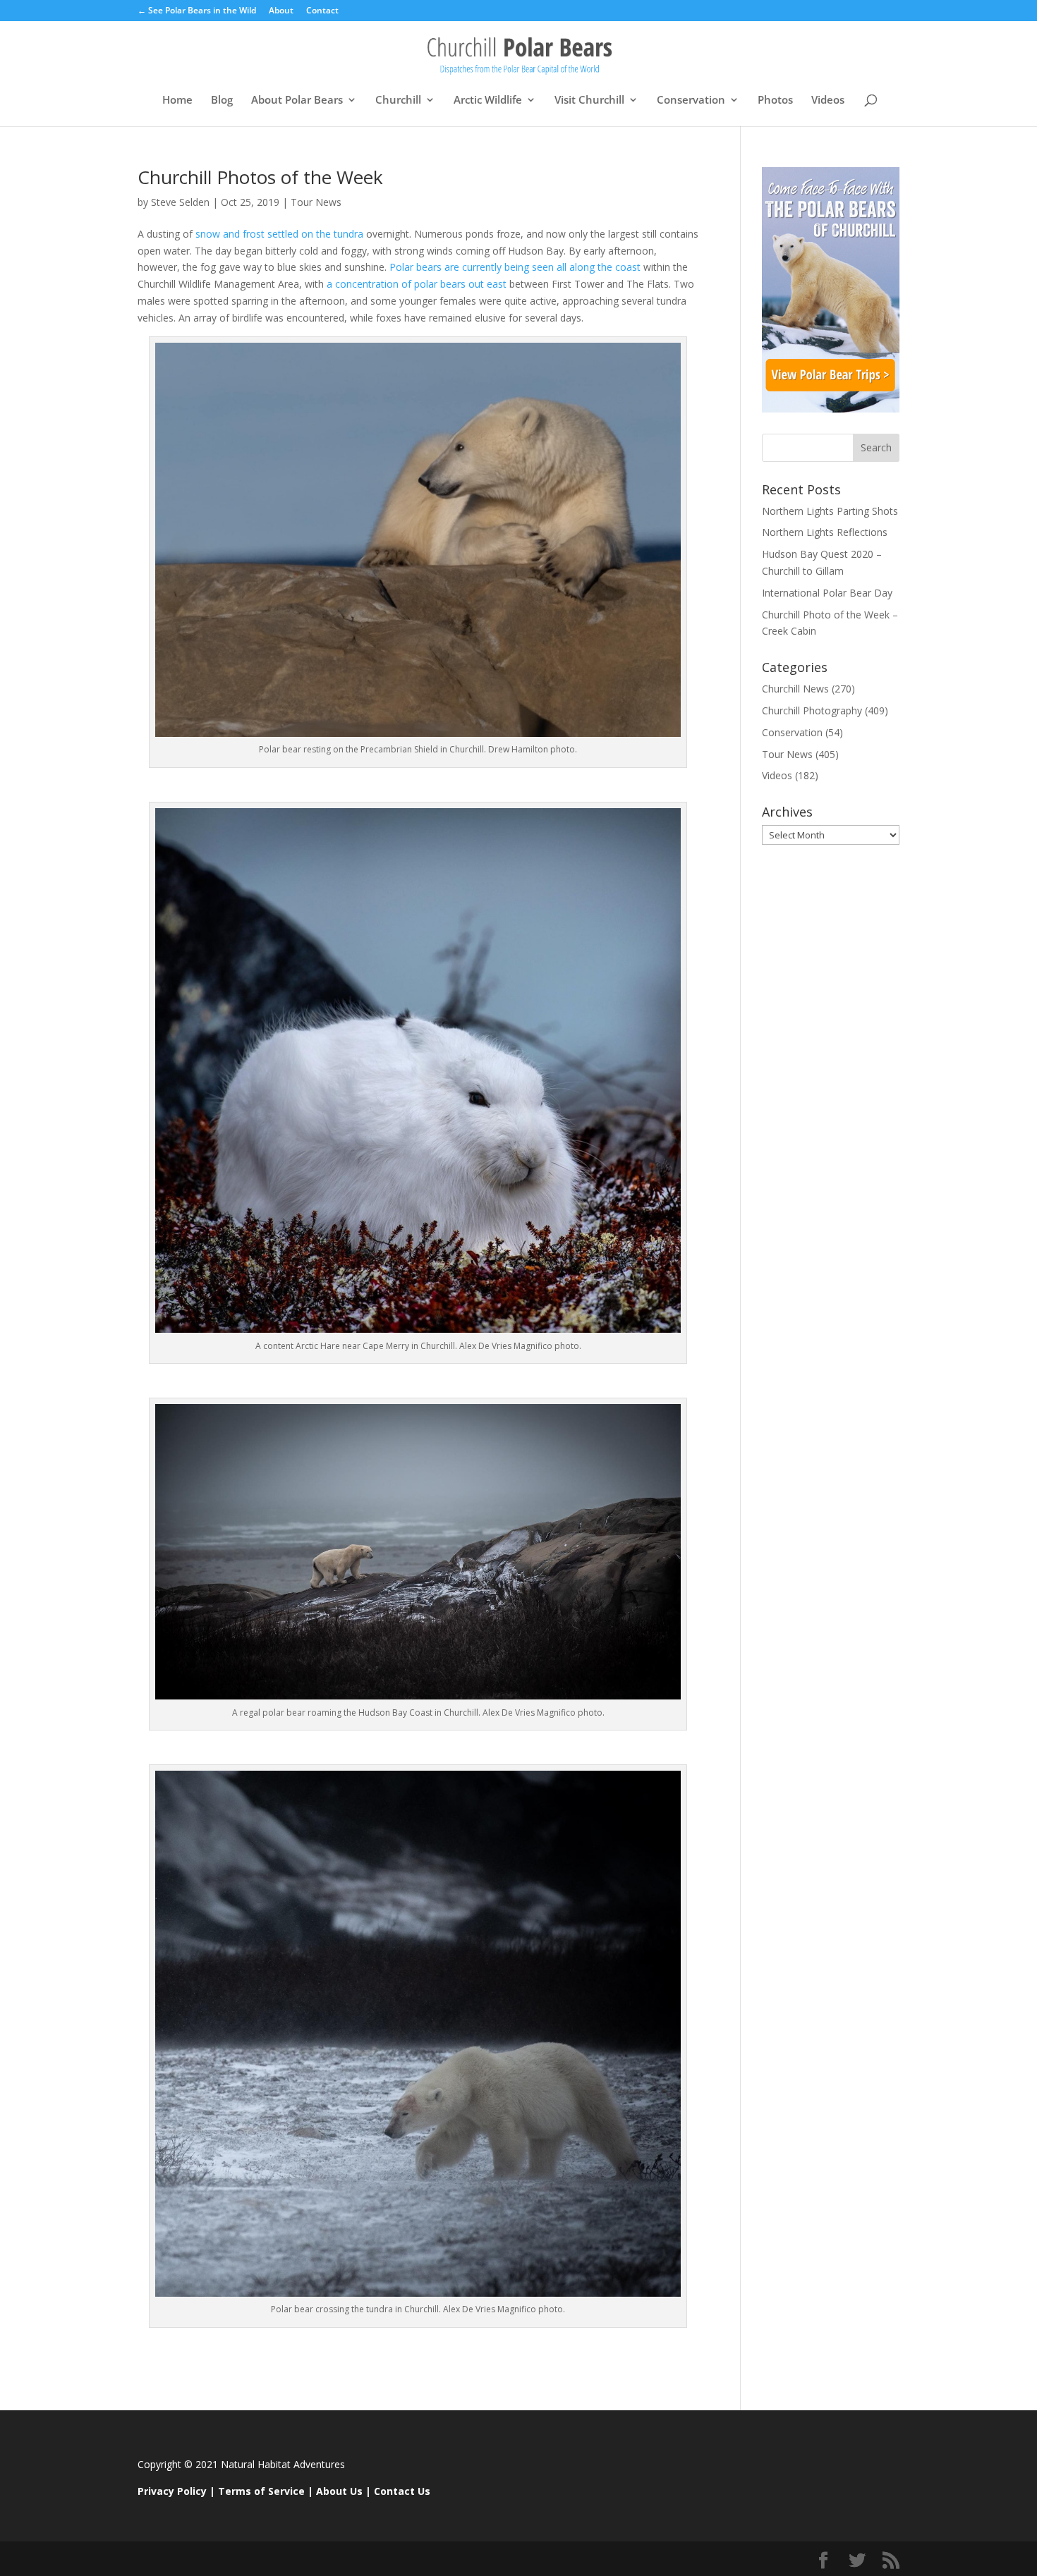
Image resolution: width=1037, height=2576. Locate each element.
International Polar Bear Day (827, 593)
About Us (339, 2491)
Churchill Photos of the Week (260, 177)
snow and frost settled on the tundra (278, 234)
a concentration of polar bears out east (417, 284)
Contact (322, 11)
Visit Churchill (589, 100)
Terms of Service (261, 2491)
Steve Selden (180, 202)
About (281, 11)
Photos (775, 100)
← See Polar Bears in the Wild (197, 11)
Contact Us (402, 2491)
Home (177, 100)
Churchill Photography (812, 710)
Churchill (398, 100)
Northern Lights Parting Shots (830, 511)
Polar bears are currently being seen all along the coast (514, 267)
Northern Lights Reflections (825, 532)
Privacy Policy (172, 2491)
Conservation (691, 100)
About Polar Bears (297, 100)
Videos (828, 100)
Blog (222, 100)
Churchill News (795, 689)
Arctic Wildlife (488, 100)
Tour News (316, 202)
